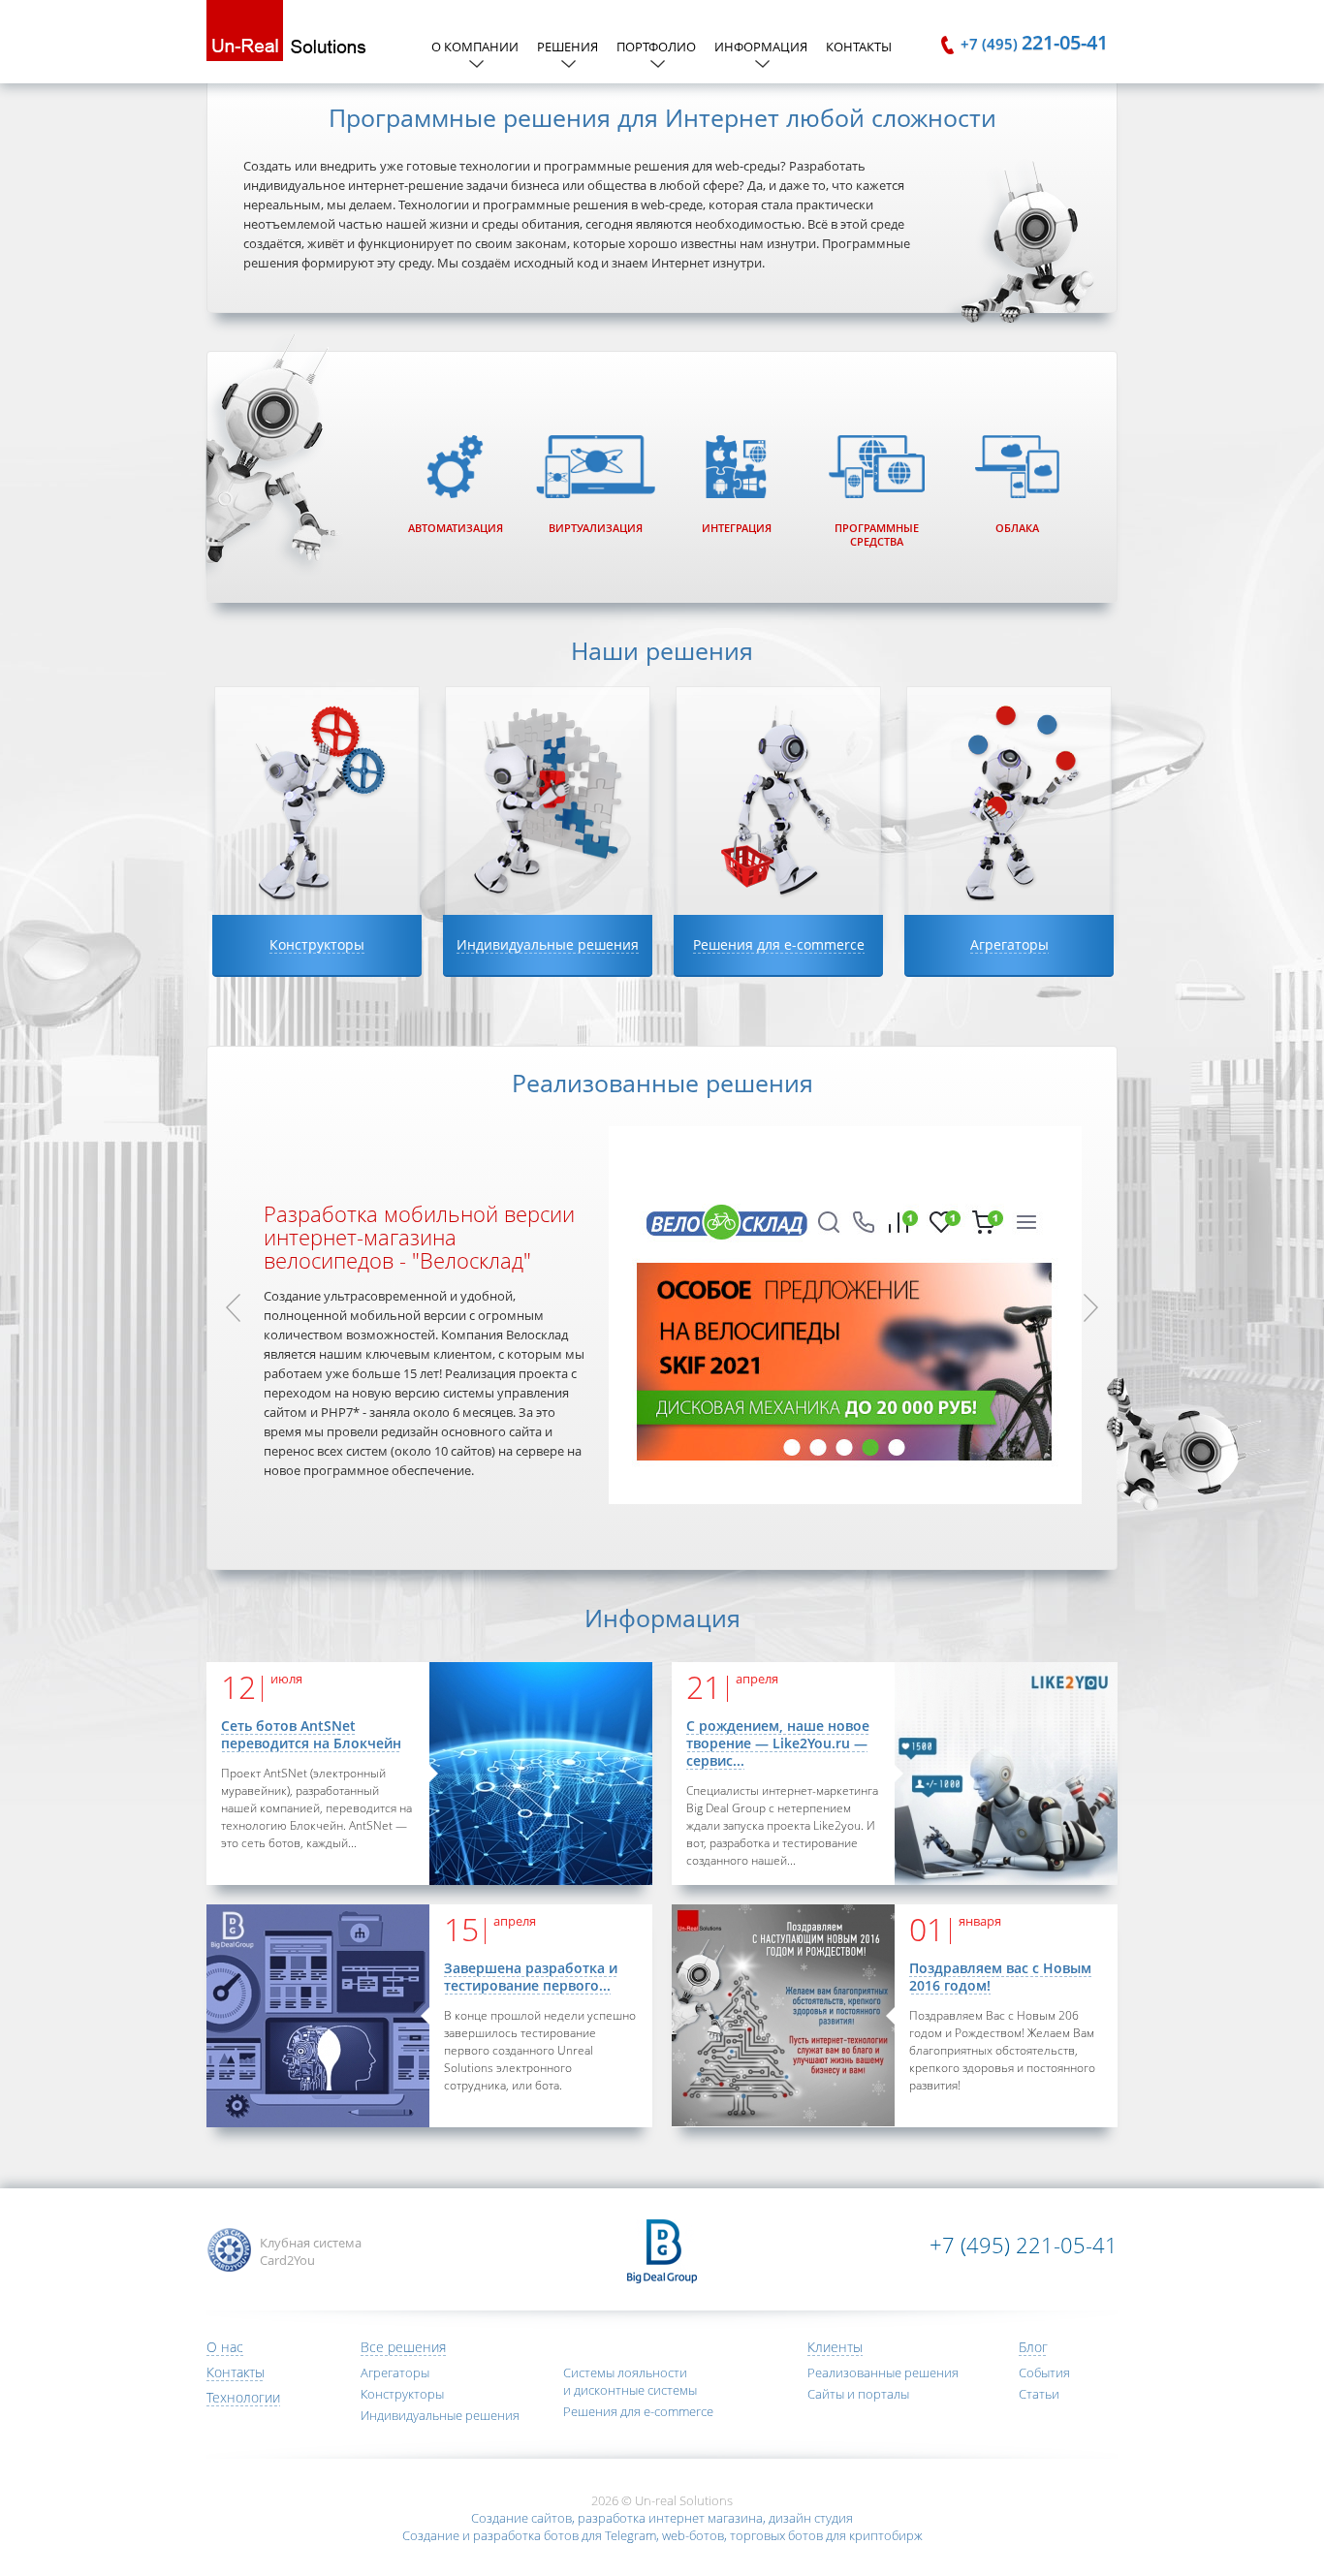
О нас (225, 2347)
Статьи (1039, 2394)
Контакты (859, 47)
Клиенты (835, 2347)
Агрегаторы (395, 2372)
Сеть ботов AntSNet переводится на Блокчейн (311, 1734)
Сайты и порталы (858, 2394)
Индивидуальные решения (440, 2415)
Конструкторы (402, 2394)
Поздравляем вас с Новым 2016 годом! (1000, 1977)
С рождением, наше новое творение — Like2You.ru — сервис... (778, 1743)
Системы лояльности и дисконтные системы (630, 2381)
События (1044, 2372)
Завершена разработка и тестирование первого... (531, 1977)
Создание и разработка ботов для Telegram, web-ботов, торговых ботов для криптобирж (662, 2535)
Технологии (243, 2397)
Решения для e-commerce (638, 2411)
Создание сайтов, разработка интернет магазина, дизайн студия (662, 2518)
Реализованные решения (883, 2372)
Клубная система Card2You (311, 2251)
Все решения (403, 2347)
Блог (1033, 2347)
